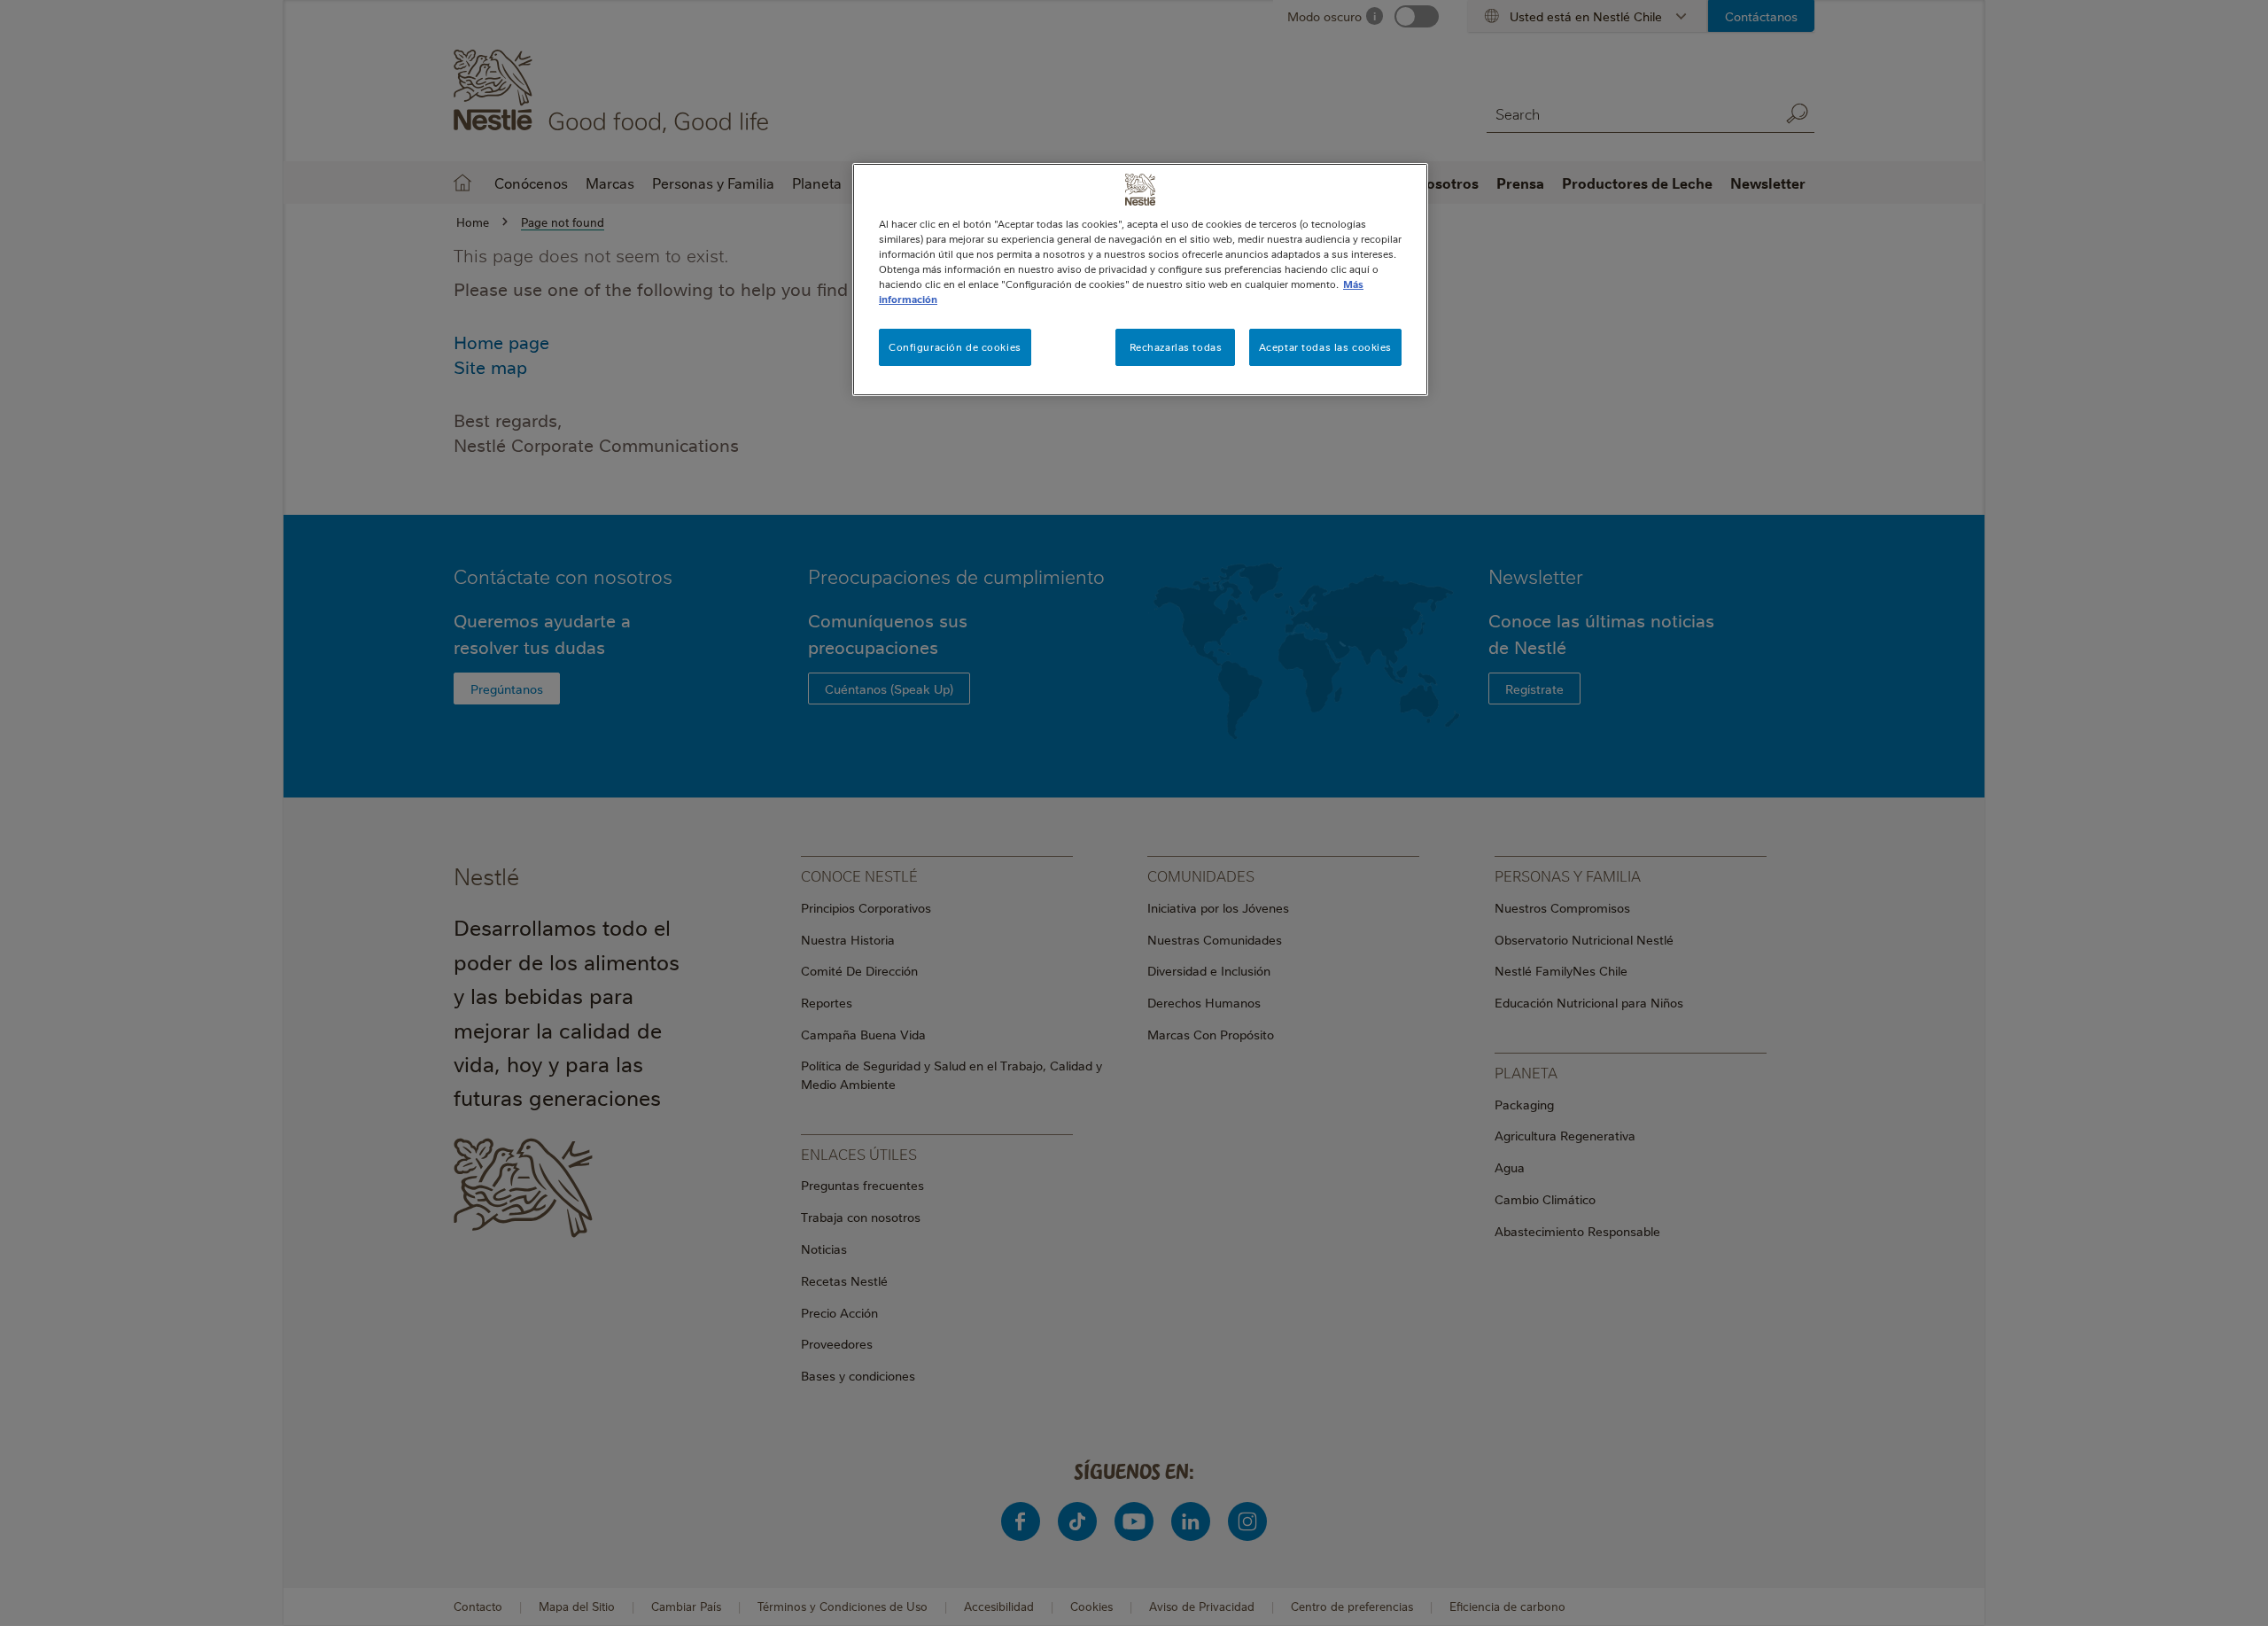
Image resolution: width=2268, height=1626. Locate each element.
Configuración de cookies (955, 347)
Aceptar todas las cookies (1325, 347)
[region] (1140, 280)
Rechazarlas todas (1176, 347)
